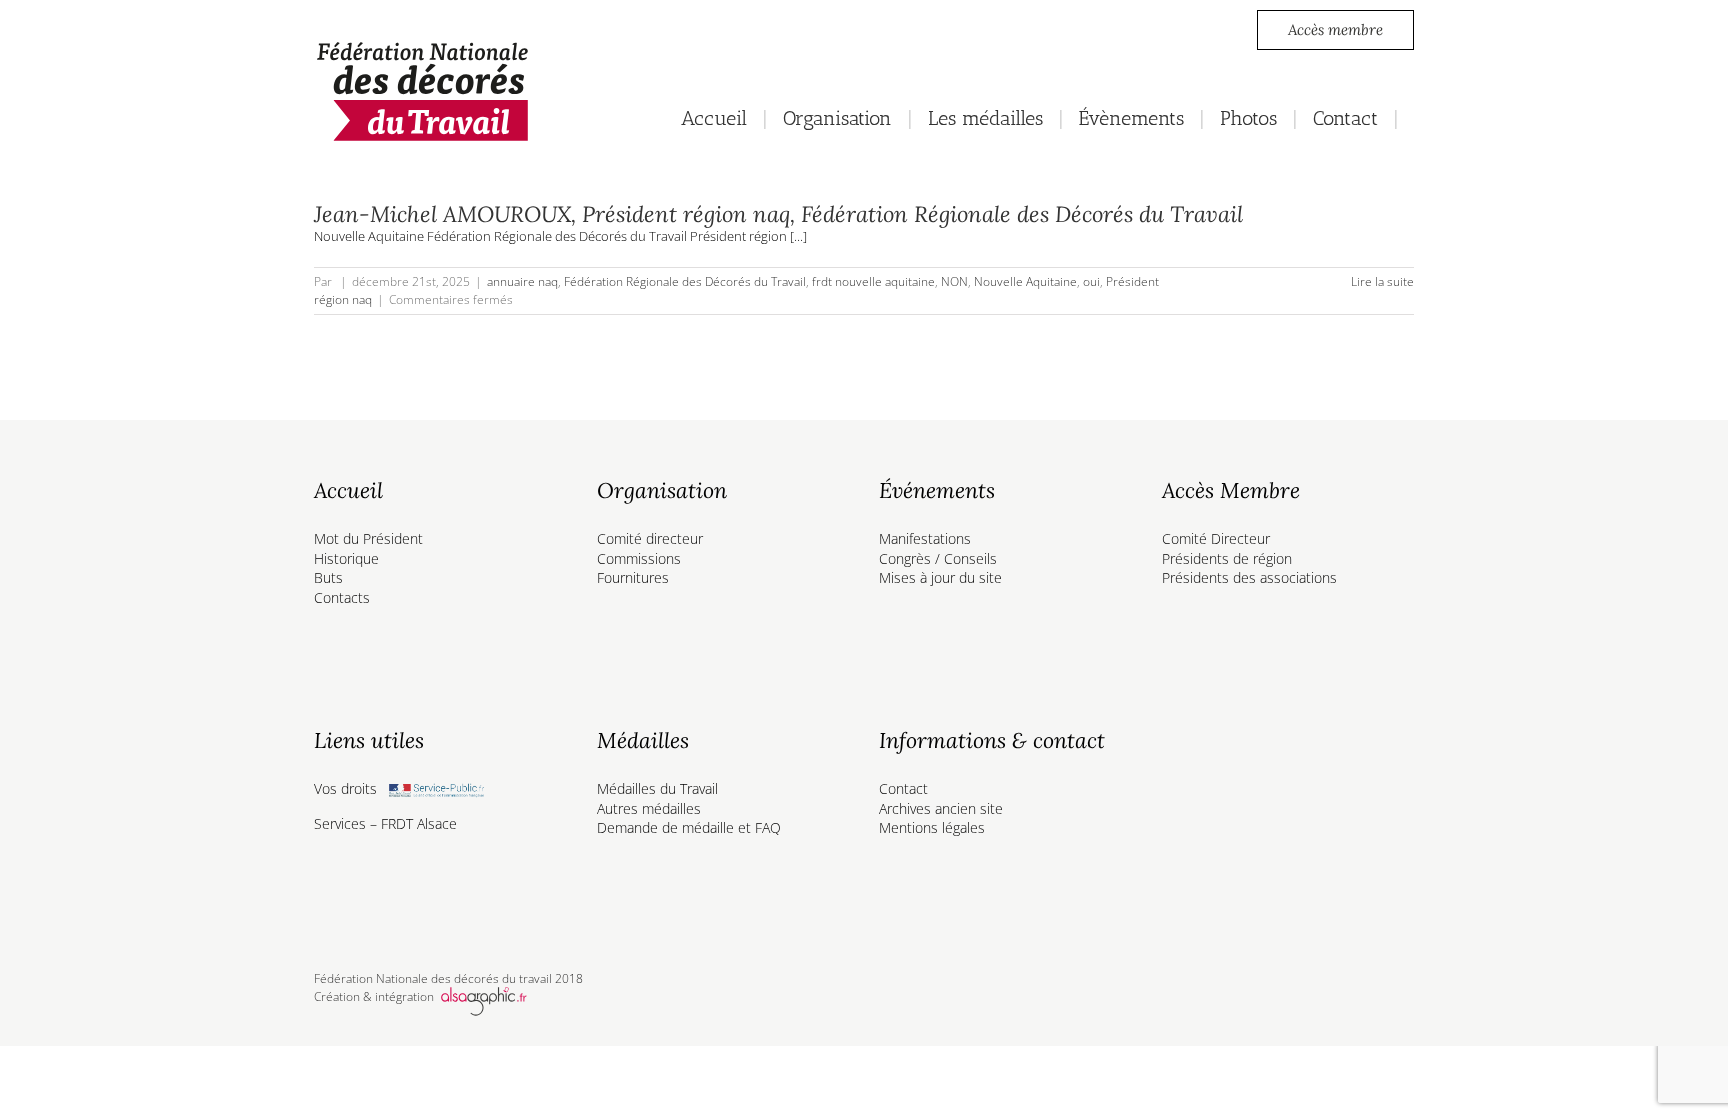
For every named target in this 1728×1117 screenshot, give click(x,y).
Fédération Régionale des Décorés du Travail (685, 281)
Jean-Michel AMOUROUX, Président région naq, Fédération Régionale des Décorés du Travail (778, 214)
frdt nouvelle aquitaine (873, 281)
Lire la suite (1382, 281)
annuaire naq (522, 281)
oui (1091, 281)
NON (954, 281)
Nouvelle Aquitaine (1025, 281)
